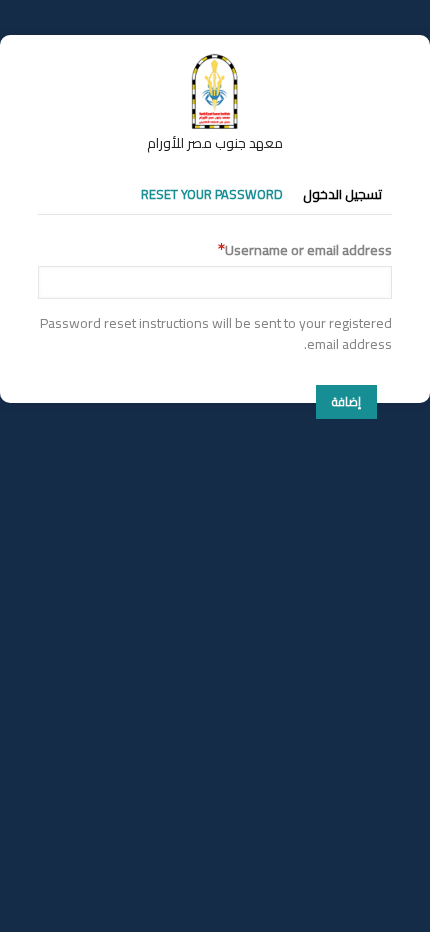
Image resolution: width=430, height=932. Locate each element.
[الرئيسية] (215, 63)
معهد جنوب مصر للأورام (215, 143)
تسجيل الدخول (342, 194)
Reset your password (212, 194)
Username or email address (308, 250)
